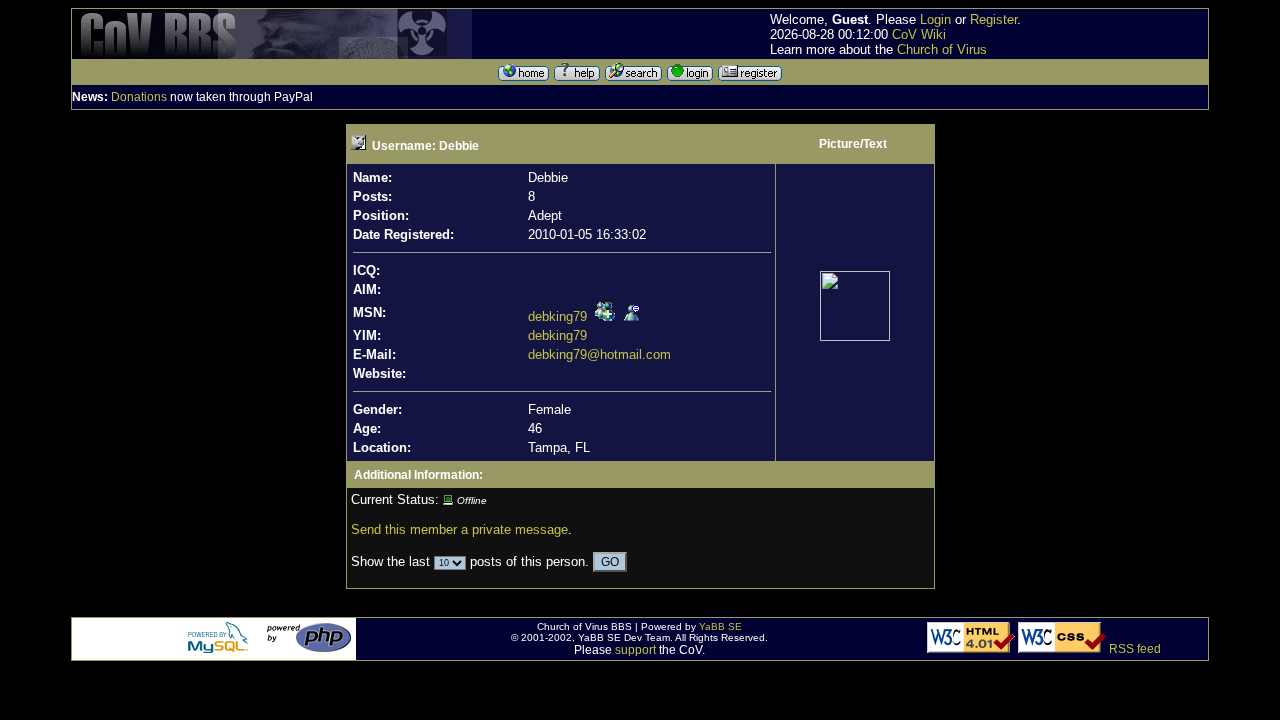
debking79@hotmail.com (599, 354)
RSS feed (1135, 649)
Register (993, 19)
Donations (139, 97)
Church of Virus (942, 49)
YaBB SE (720, 626)
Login (935, 19)
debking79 (557, 316)
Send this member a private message (459, 529)
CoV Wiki (919, 34)
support (635, 650)
